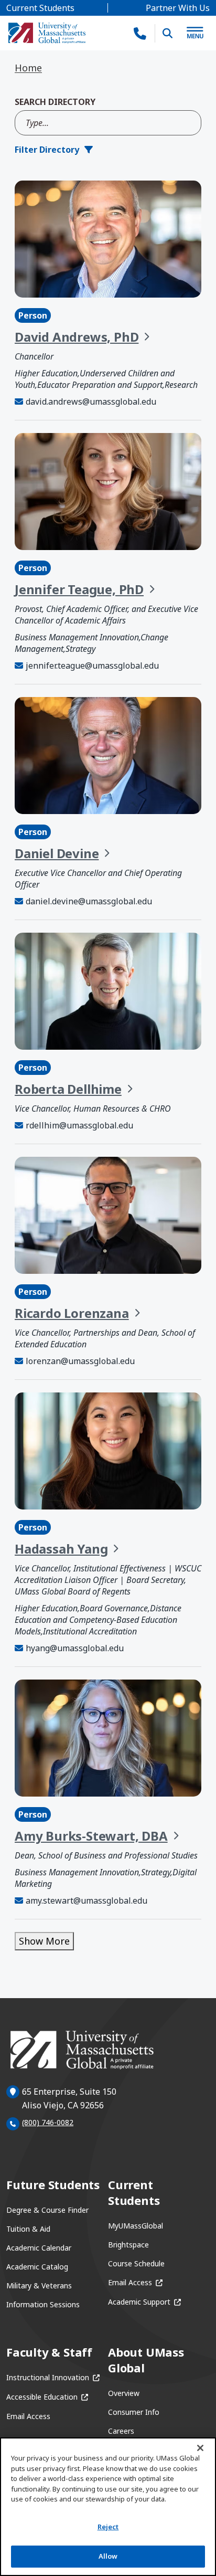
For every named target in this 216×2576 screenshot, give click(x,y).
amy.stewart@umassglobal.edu (87, 1901)
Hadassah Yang (61, 1549)
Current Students (40, 8)
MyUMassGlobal (136, 2226)
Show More (44, 1941)
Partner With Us (178, 8)
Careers (121, 2431)
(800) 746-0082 (48, 2122)
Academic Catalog (37, 2267)
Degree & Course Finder (47, 2210)
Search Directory (55, 102)
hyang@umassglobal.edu (75, 1648)
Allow (108, 2556)
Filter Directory (47, 150)
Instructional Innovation (53, 2377)
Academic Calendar (39, 2248)
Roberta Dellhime (68, 1089)
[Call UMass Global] (140, 33)
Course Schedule (136, 2263)
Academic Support (144, 2302)
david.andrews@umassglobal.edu (91, 402)
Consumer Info (134, 2412)
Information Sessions (43, 2304)
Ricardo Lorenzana (72, 1313)
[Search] (168, 33)
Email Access (135, 2282)
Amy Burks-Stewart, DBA (91, 1836)
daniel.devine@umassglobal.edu (89, 901)
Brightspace (128, 2245)
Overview (124, 2393)
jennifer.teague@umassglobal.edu (92, 666)
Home (28, 68)
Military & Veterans (39, 2285)
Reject (108, 2527)
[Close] (200, 2448)
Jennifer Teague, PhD (79, 589)
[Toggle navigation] (195, 33)
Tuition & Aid (28, 2229)
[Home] (47, 33)
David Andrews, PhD (77, 337)
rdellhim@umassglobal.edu (79, 1125)
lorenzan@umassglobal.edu (80, 1361)
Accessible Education (47, 2397)
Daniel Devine (57, 853)
